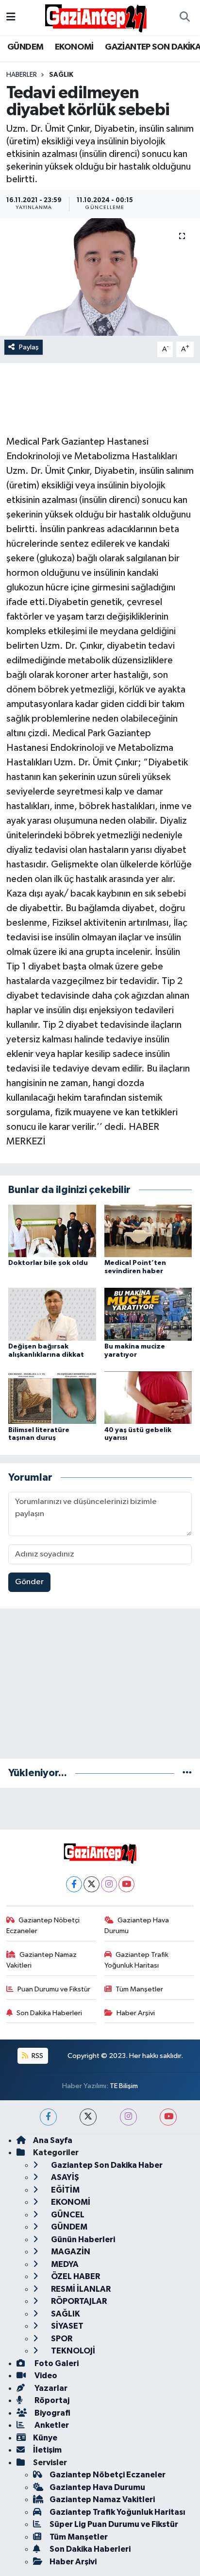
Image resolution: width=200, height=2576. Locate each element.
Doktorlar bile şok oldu (48, 1263)
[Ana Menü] (11, 17)
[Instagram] (109, 1884)
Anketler (51, 2425)
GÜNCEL (67, 2215)
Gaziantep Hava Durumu (137, 1926)
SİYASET (67, 2326)
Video (45, 2376)
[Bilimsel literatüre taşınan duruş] (52, 1397)
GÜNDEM (25, 47)
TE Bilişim (124, 2086)
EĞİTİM (65, 2190)
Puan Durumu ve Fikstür (54, 1989)
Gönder (29, 1582)
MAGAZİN (70, 2252)
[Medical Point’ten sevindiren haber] (148, 1231)
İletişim (47, 2450)
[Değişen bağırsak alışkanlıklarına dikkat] (52, 1314)
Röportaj (51, 2400)
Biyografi (52, 2413)
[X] (92, 1884)
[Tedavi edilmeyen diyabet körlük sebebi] (100, 277)
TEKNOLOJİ (72, 2351)
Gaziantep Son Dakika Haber (106, 2165)
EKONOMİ (74, 47)
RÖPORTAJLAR (78, 2301)
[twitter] (88, 2117)
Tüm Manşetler (139, 1989)
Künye (45, 2438)
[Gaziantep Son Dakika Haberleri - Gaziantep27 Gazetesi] (96, 17)
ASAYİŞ (64, 2177)
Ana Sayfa (53, 2140)
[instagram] (128, 2117)
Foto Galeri (56, 2363)
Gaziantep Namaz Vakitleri (42, 1960)
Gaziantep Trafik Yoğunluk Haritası (137, 1960)
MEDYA (64, 2264)
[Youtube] (126, 1884)
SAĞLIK (61, 75)
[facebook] (48, 2117)
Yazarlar (50, 2388)
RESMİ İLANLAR (80, 2289)
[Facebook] (74, 1884)
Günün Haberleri (82, 2239)
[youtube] (168, 2117)
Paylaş (29, 347)
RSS (37, 2056)
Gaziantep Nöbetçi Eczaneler (43, 1926)
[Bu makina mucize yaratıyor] (148, 1314)
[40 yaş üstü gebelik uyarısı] (148, 1397)
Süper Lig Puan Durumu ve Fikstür (114, 2524)
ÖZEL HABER (75, 2276)
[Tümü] (187, 1773)
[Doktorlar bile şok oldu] (52, 1231)
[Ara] (184, 17)
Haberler (22, 75)
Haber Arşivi (136, 2013)
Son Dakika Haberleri (49, 2013)
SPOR (61, 2339)
